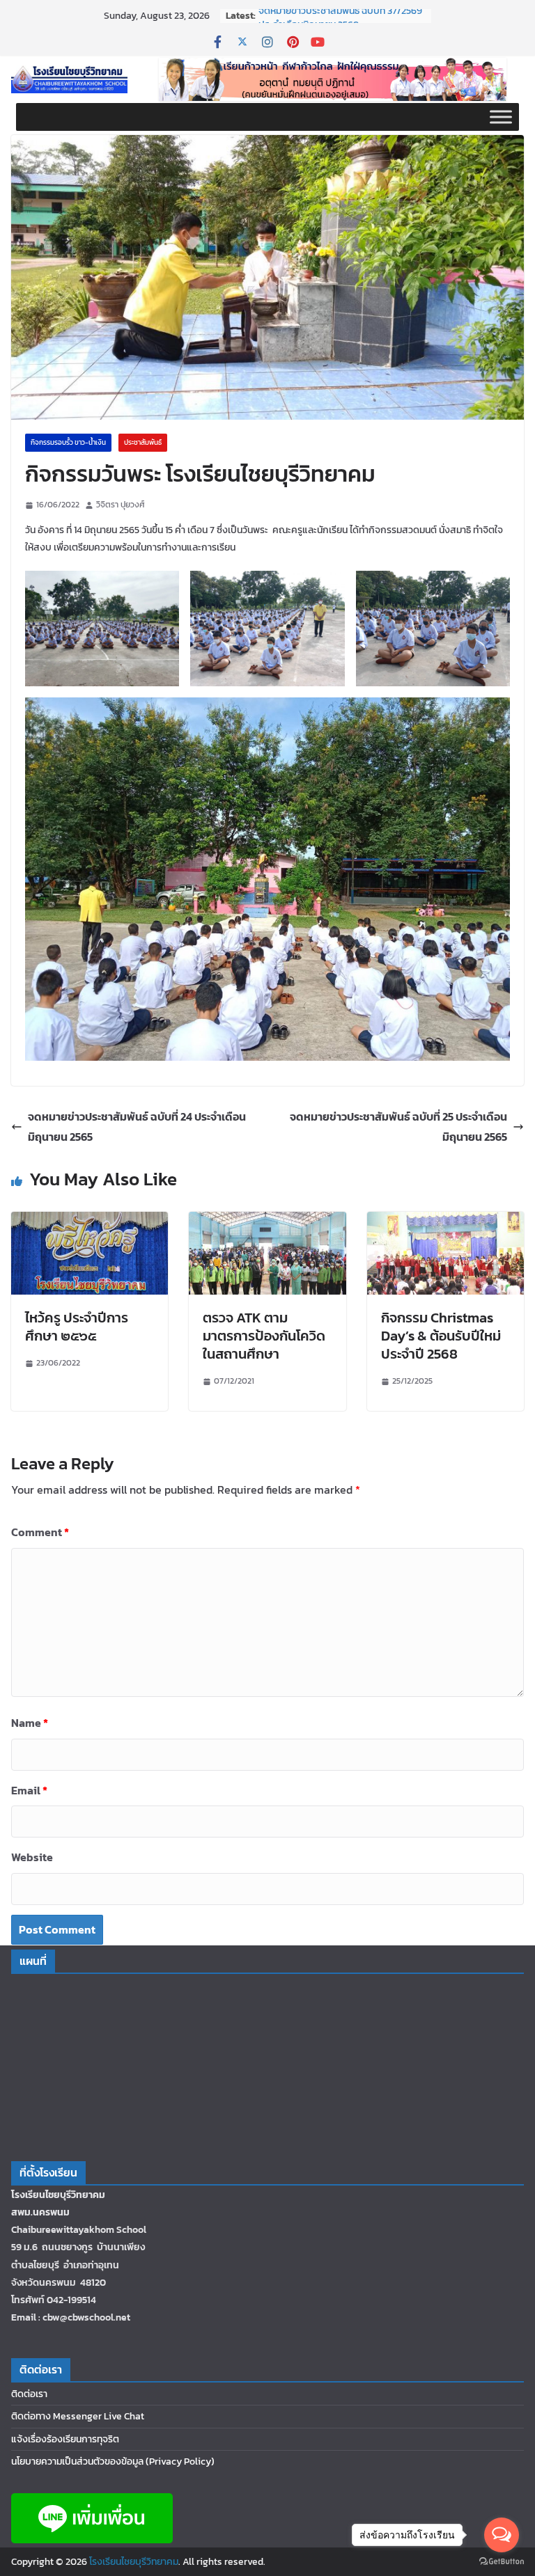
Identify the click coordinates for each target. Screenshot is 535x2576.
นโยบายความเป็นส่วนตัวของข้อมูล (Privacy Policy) (113, 2462)
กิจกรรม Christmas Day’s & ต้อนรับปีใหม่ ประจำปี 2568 (441, 1336)
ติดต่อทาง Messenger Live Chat (78, 2416)
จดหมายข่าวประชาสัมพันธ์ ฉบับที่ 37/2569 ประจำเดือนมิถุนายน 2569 (340, 23)
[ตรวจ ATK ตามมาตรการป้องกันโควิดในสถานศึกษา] (267, 1222)
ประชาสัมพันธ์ (143, 442)
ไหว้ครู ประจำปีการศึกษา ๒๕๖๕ (77, 1327)
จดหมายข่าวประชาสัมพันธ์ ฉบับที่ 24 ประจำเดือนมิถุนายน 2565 (137, 1127)
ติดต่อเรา (29, 2394)
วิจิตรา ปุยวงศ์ (121, 505)
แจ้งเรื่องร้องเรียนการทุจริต (65, 2439)
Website (32, 1857)
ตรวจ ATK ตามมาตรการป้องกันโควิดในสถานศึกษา (264, 1336)
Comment (40, 1532)
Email (29, 1790)
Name (30, 1723)
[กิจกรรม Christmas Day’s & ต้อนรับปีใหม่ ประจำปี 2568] (445, 1222)
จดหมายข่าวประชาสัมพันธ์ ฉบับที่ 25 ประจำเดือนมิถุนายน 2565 (398, 1127)
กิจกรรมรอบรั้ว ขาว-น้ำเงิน (68, 442)
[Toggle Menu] (501, 117)
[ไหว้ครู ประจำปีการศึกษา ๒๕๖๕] (90, 1222)
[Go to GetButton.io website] (502, 2562)
